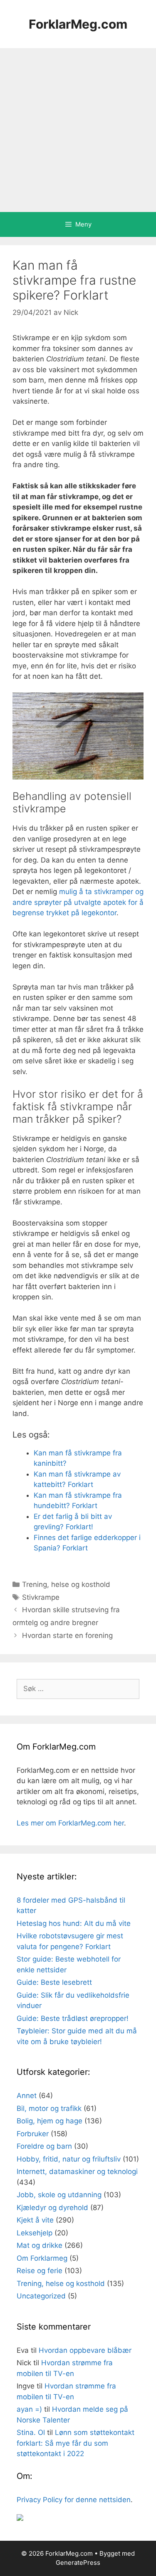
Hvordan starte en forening (67, 1635)
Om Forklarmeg (42, 2258)
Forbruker (33, 2134)
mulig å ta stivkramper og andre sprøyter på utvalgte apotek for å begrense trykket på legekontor (78, 902)
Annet (27, 2096)
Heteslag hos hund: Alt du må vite (74, 1923)
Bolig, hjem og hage (50, 2121)
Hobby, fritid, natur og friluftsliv (69, 2159)
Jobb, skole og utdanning (59, 2195)
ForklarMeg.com (78, 24)
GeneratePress (78, 2563)
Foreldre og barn (44, 2146)
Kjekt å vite (35, 2220)
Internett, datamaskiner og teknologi (77, 2171)
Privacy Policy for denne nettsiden (74, 2500)
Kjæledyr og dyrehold (52, 2208)
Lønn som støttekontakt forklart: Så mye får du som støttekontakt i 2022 (76, 2443)
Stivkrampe (41, 1597)
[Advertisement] (78, 130)
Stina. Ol (31, 2432)
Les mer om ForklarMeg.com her (70, 1823)
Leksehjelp (35, 2233)
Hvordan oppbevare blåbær (85, 2350)
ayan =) (29, 2409)
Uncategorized (41, 2296)
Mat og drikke (40, 2245)
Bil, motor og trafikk (49, 2108)
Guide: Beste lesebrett (54, 1982)
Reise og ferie (40, 2271)
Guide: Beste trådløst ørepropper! (73, 2018)
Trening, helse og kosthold (66, 1584)
